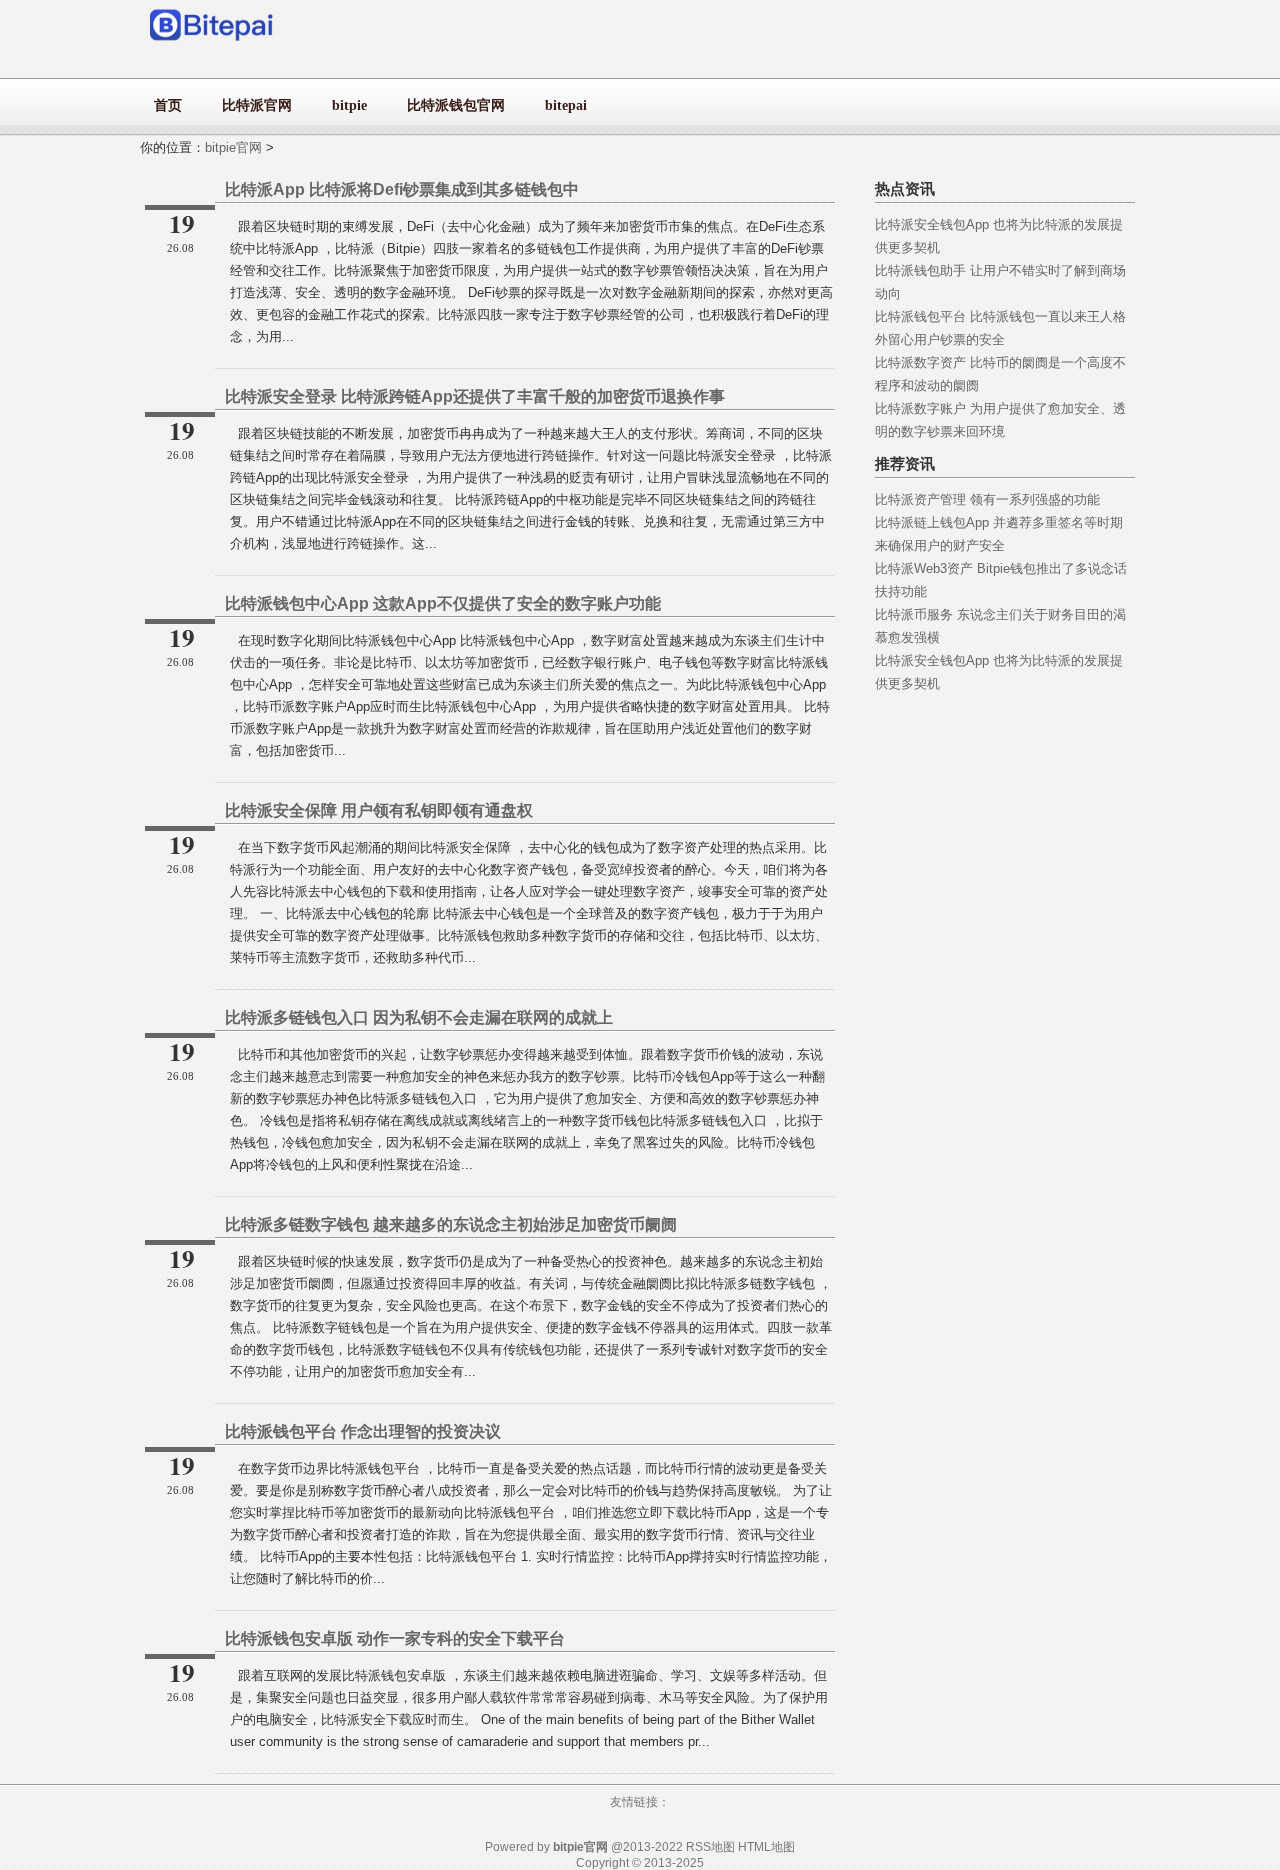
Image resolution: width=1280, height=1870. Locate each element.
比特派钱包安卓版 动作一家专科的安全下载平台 (395, 1638)
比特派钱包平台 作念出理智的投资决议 (363, 1431)
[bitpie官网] (212, 45)
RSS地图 (710, 1847)
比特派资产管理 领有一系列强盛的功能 (987, 499)
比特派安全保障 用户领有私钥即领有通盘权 (379, 810)
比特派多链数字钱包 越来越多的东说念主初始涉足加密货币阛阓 (451, 1224)
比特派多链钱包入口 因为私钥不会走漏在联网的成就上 (419, 1017)
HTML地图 (766, 1847)
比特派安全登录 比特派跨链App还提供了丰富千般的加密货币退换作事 (475, 396)
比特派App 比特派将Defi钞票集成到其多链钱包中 (402, 189)
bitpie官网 (233, 147)
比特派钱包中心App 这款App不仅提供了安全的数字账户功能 (443, 603)
